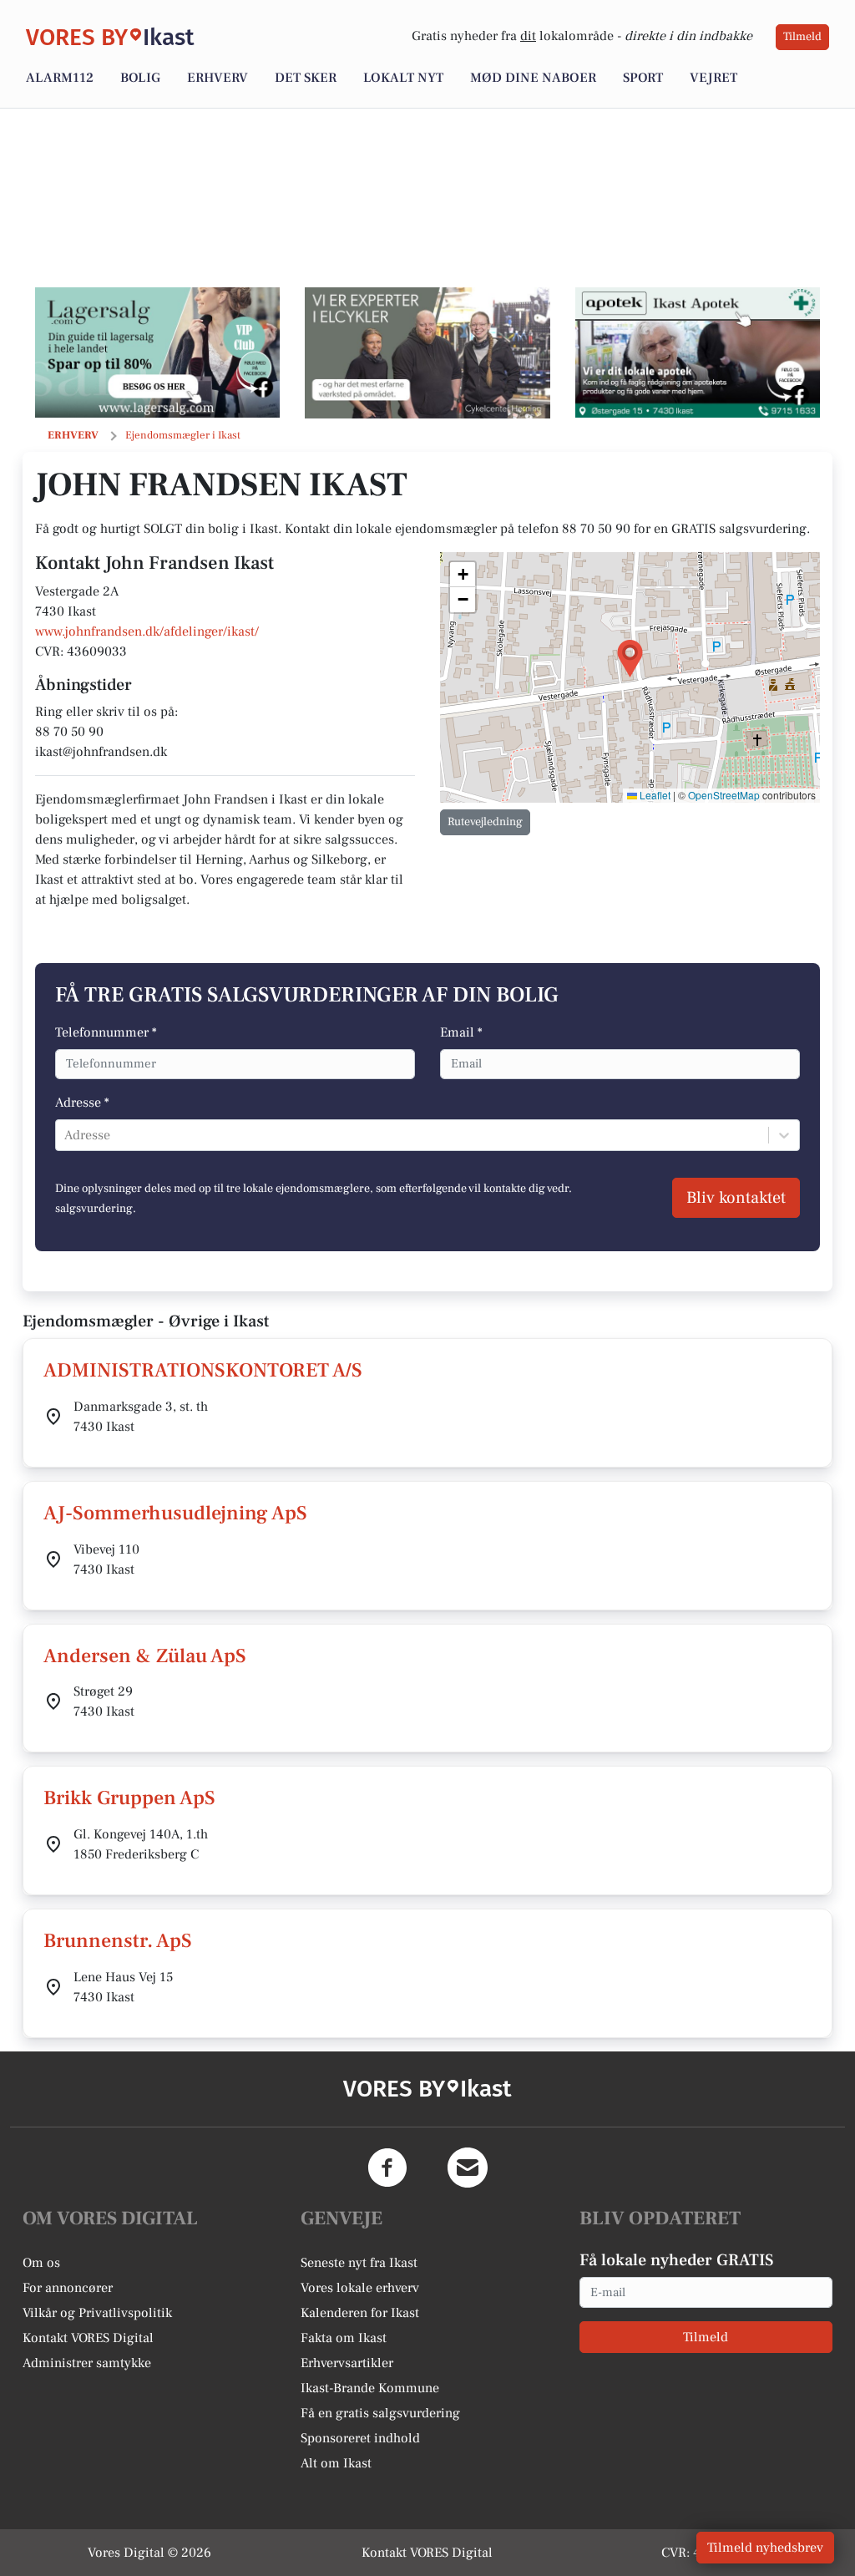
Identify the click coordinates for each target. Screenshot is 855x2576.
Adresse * (82, 1103)
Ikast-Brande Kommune (370, 2388)
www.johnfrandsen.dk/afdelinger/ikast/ (147, 631)
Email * (461, 1032)
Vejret (713, 78)
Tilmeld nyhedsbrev (765, 2548)
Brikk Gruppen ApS (129, 1798)
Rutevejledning (485, 822)
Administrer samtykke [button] (87, 2363)
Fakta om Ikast (344, 2338)
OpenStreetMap (724, 795)
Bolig (140, 78)
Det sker (306, 78)
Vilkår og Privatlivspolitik (97, 2313)
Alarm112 (60, 78)
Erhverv (218, 78)
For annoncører (68, 2288)
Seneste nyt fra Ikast (359, 2263)
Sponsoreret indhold (360, 2438)
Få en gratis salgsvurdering (380, 2413)
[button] (630, 659)
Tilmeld (802, 37)
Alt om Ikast (336, 2463)
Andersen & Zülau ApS (145, 1656)
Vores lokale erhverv (360, 2288)
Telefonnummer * (106, 1032)
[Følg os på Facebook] (387, 2168)
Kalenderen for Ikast (360, 2313)
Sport (643, 78)
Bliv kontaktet (736, 1198)
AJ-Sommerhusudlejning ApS (175, 1513)
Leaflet (654, 795)
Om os (41, 2263)
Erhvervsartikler (347, 2363)
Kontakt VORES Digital (88, 2338)
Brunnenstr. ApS (118, 1941)
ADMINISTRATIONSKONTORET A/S (203, 1370)
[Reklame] (157, 352)
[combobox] (66, 1135)
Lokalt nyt (403, 78)
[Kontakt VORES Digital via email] (468, 2168)
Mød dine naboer (533, 78)
